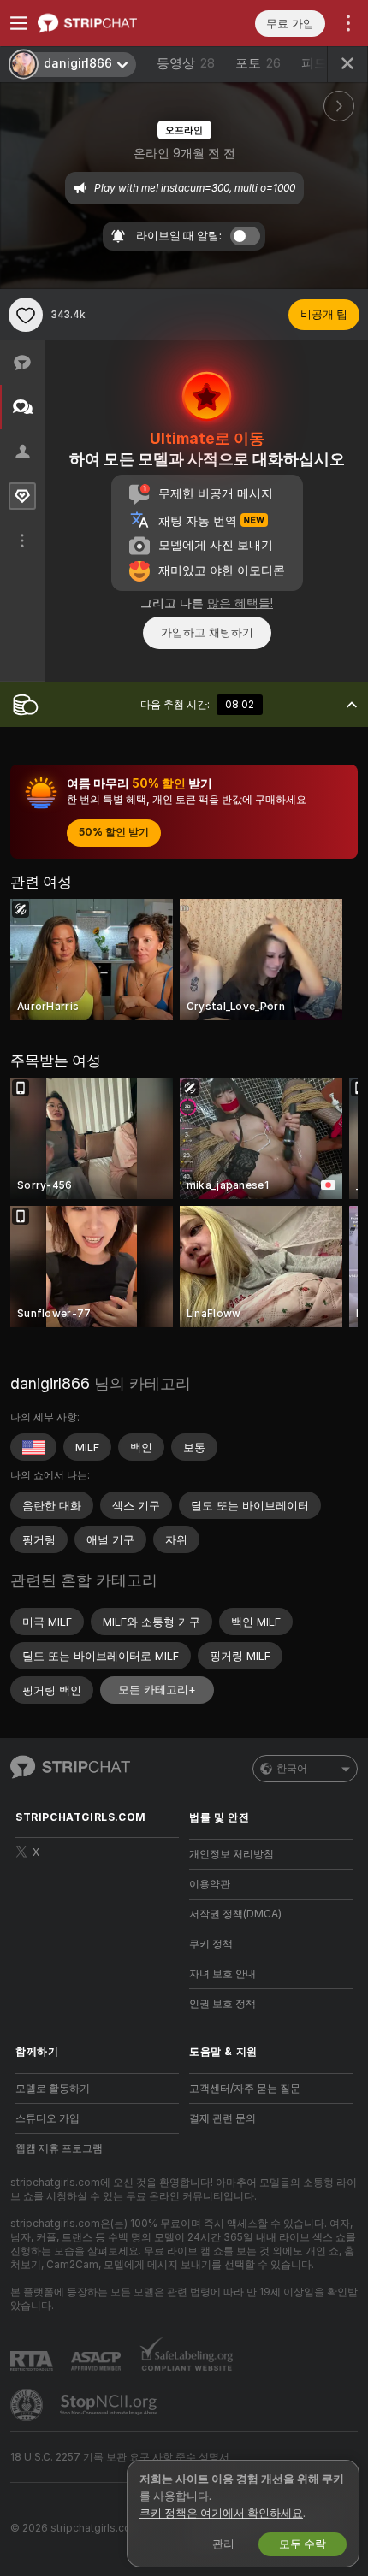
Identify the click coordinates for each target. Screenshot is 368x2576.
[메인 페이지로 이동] (111, 23)
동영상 (186, 63)
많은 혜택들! (240, 603)
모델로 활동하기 (53, 2089)
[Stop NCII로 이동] (110, 2405)
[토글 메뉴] (19, 23)
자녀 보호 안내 (223, 1974)
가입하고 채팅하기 (207, 632)
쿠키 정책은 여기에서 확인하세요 (221, 2513)
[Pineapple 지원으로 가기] (28, 2405)
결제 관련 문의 (223, 2118)
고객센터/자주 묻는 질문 (245, 2089)
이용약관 (210, 1884)
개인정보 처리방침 (231, 1854)
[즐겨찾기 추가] (26, 315)
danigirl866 (50, 1383)
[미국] (33, 1447)
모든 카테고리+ (157, 1690)
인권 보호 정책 (223, 2004)
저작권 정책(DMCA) (235, 1914)
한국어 (292, 1769)
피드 (314, 63)
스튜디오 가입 (47, 2118)
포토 (258, 63)
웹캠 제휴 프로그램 (59, 2148)
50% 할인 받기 (114, 832)
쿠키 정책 (211, 1944)
